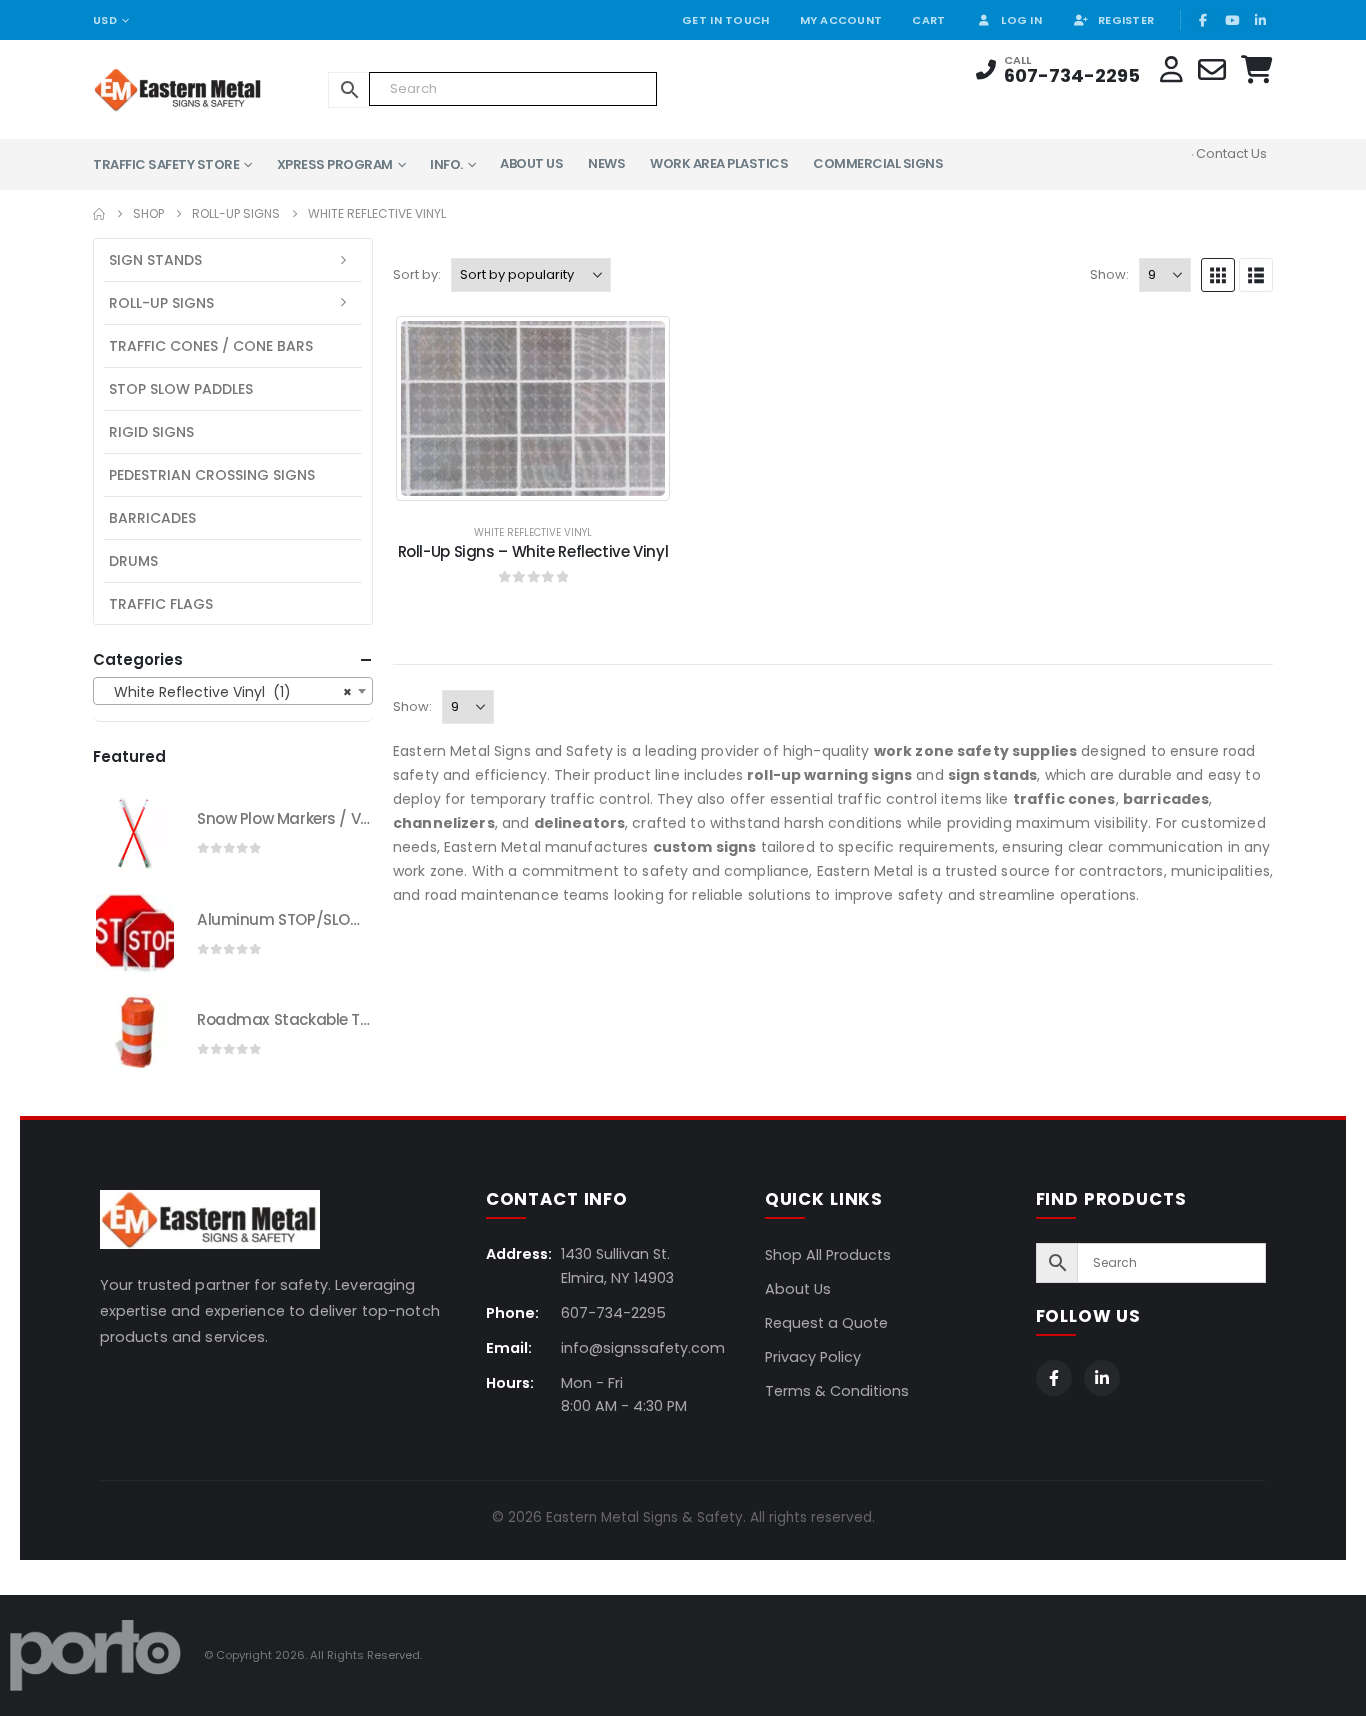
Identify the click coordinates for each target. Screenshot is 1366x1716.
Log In (1021, 20)
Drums (133, 561)
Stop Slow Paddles (181, 389)
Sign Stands (155, 260)
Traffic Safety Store (166, 164)
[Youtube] (1232, 20)
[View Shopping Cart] (1257, 70)
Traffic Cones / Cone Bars (211, 346)
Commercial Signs (878, 163)
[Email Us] (1212, 70)
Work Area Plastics (719, 163)
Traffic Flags (161, 604)
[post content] (533, 408)
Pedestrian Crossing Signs (212, 475)
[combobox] (233, 691)
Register (1126, 20)
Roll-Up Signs (161, 303)
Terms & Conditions (837, 1391)
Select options (550, 484)
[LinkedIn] (1260, 20)
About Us (531, 163)
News (606, 163)
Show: (1109, 274)
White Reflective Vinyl (533, 532)
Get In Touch (725, 20)
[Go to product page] (135, 833)
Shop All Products (828, 1255)
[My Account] (1171, 70)
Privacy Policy (813, 1357)
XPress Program (335, 164)
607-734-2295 (1072, 75)
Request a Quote (826, 1323)
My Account (841, 20)
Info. (446, 164)
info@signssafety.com (643, 1348)
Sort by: (417, 274)
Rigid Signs (151, 432)
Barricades (152, 518)
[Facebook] (1203, 20)
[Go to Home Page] (99, 214)
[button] (1218, 275)
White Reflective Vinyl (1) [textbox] (227, 692)
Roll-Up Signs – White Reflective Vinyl (533, 551)
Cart (928, 20)
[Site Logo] (148, 89)
